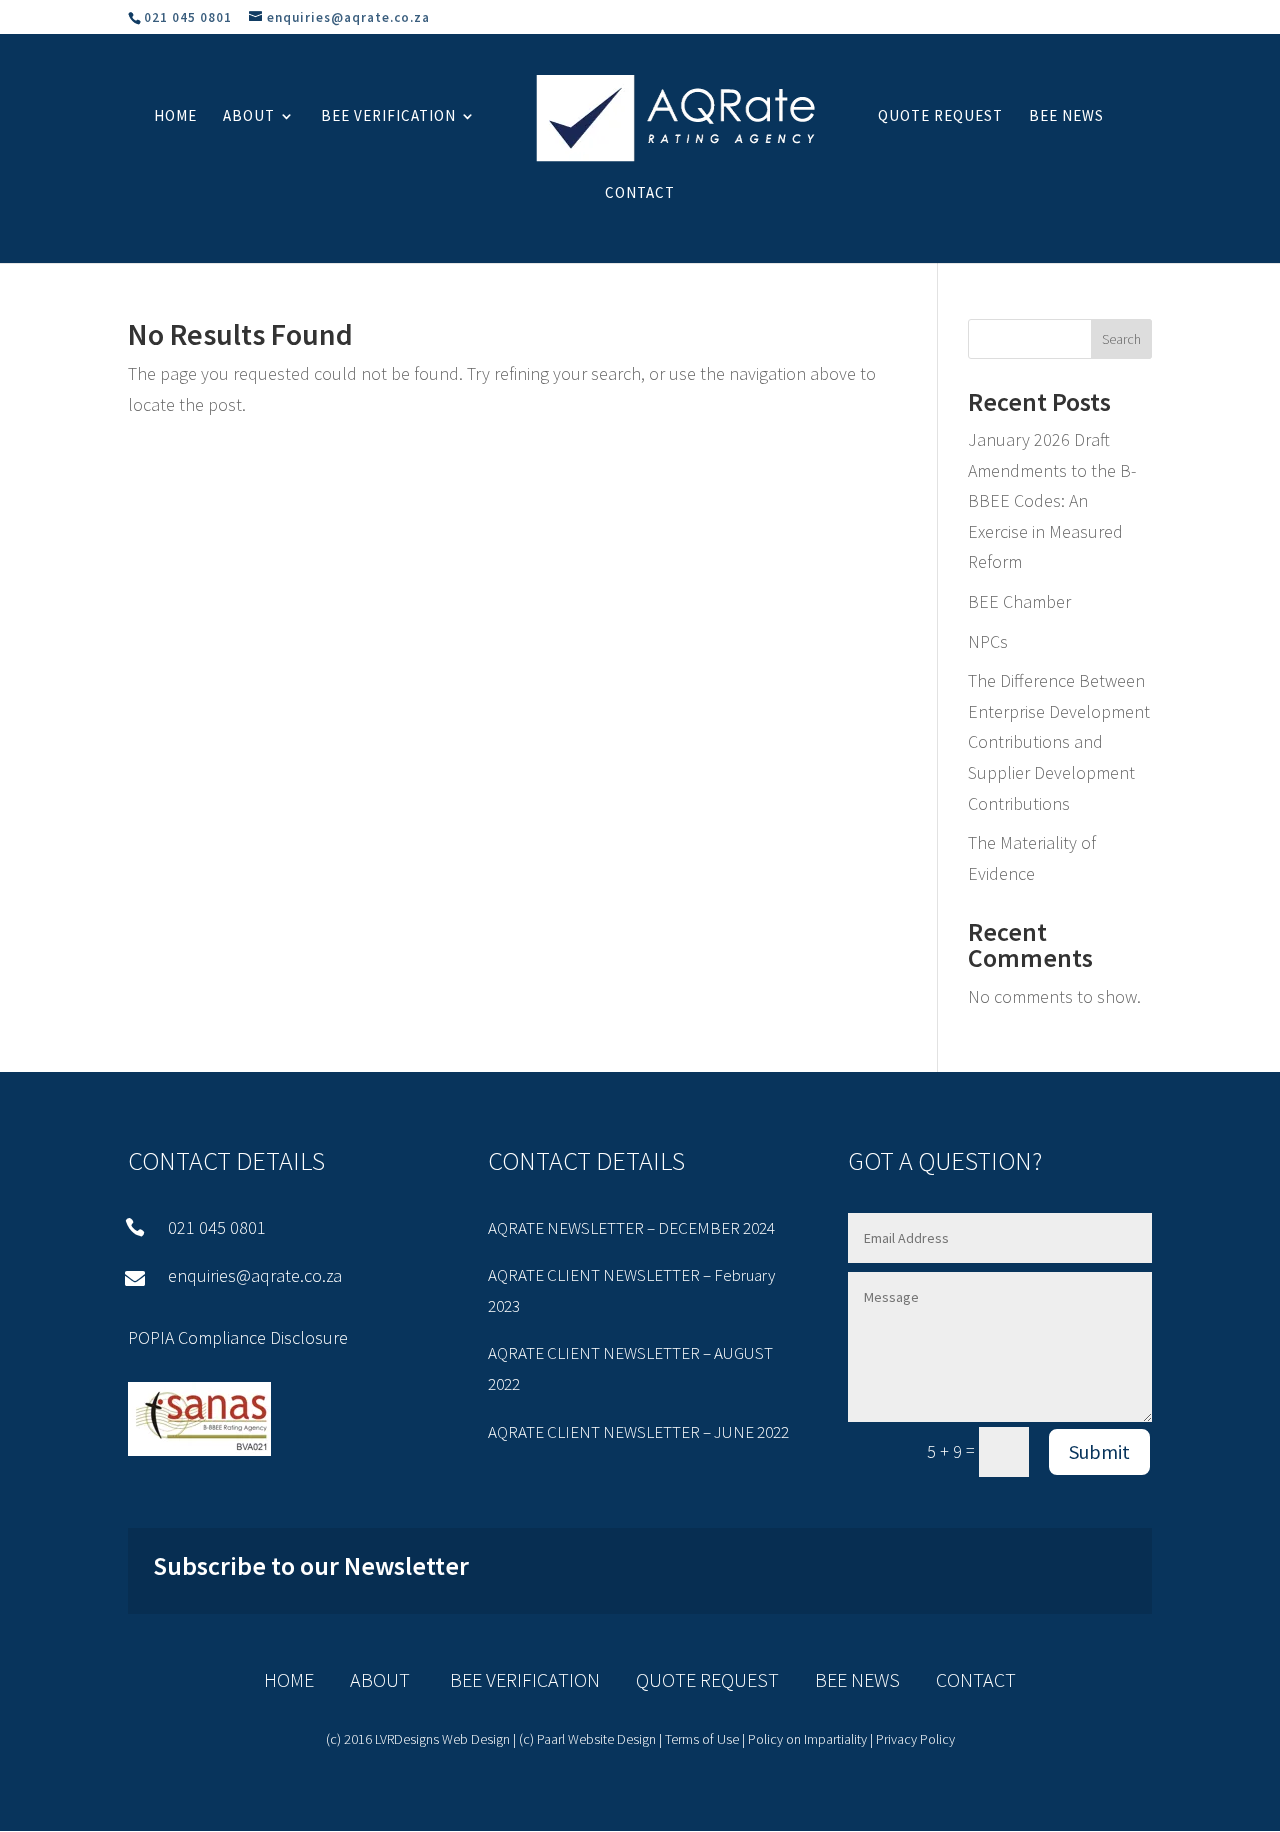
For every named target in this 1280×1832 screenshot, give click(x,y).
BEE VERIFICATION (507, 1679)
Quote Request (940, 117)
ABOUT (380, 1679)
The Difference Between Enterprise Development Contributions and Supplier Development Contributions (1059, 741)
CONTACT (976, 1679)
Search (1121, 339)
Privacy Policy (915, 1739)
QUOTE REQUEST (689, 1679)
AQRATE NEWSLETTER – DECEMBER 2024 (631, 1228)
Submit (1099, 1451)
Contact (640, 194)
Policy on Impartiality (807, 1739)
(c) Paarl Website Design (587, 1739)
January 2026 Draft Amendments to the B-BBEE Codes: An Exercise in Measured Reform (1052, 500)
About (249, 117)
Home (175, 117)
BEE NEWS (839, 1679)
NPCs (988, 641)
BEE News (1066, 117)
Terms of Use (702, 1739)
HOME (289, 1679)
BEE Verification (388, 117)
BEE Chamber (1019, 601)
